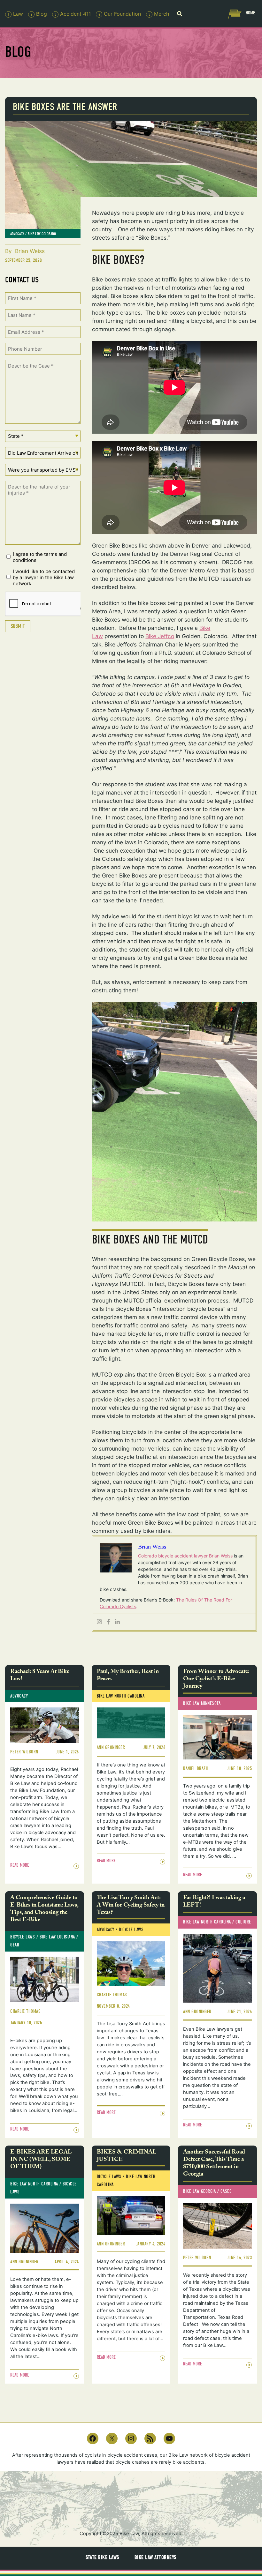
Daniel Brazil (196, 1769)
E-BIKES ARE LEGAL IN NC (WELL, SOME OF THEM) (41, 2160)
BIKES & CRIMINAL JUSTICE (127, 2156)
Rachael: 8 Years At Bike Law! (40, 1676)
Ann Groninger (111, 1747)
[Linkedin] (117, 1622)
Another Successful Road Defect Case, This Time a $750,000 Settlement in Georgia (214, 2164)
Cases (226, 2191)
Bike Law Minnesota (202, 1703)
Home (250, 13)
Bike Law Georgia (199, 2191)
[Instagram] (99, 1622)
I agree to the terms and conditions (40, 557)
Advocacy (17, 234)
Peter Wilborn (24, 1752)
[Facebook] (108, 1622)
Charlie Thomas (25, 2011)
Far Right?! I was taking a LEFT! (214, 1902)
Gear (15, 1945)
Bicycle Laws (23, 1937)
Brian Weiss (30, 251)
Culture (243, 1922)
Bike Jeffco (160, 636)
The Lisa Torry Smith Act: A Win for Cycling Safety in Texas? (131, 1906)
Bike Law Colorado (42, 234)
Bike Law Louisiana (57, 1937)
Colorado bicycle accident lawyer (173, 1556)
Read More (20, 1865)
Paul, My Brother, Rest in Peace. (128, 1676)
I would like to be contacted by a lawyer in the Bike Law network (44, 577)
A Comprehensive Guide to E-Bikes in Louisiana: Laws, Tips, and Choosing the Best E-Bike (44, 1910)
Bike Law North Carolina (121, 1696)
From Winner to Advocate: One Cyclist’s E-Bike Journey (216, 1680)
